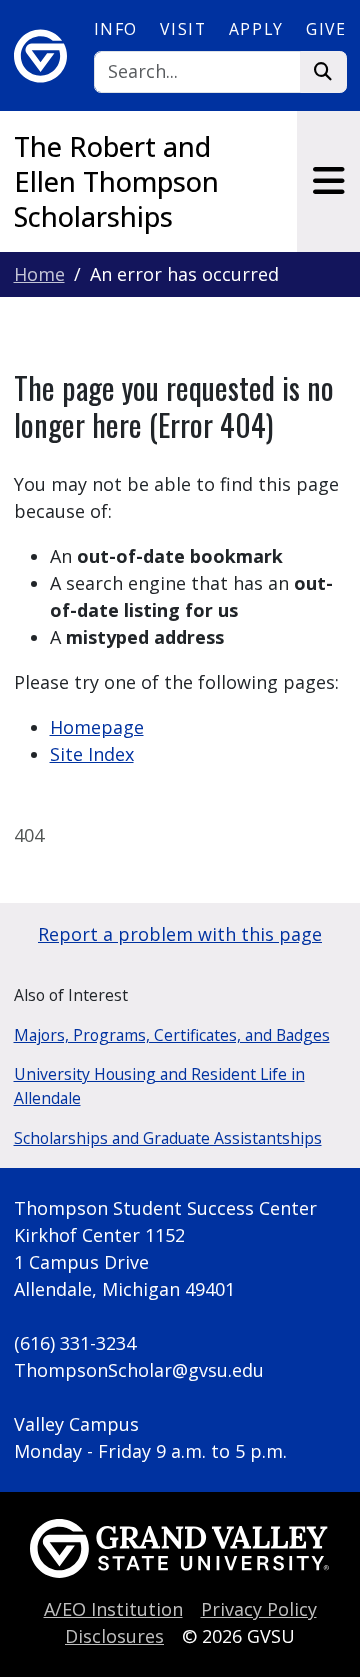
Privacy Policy (259, 1609)
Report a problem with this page (180, 934)
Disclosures (114, 1636)
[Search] (323, 72)
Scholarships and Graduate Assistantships (168, 1138)
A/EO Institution (113, 1609)
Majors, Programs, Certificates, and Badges (172, 1035)
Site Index (92, 754)
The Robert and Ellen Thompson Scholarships (116, 181)
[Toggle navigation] (328, 181)
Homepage (97, 727)
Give (326, 29)
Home (39, 274)
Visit (183, 29)
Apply (256, 29)
